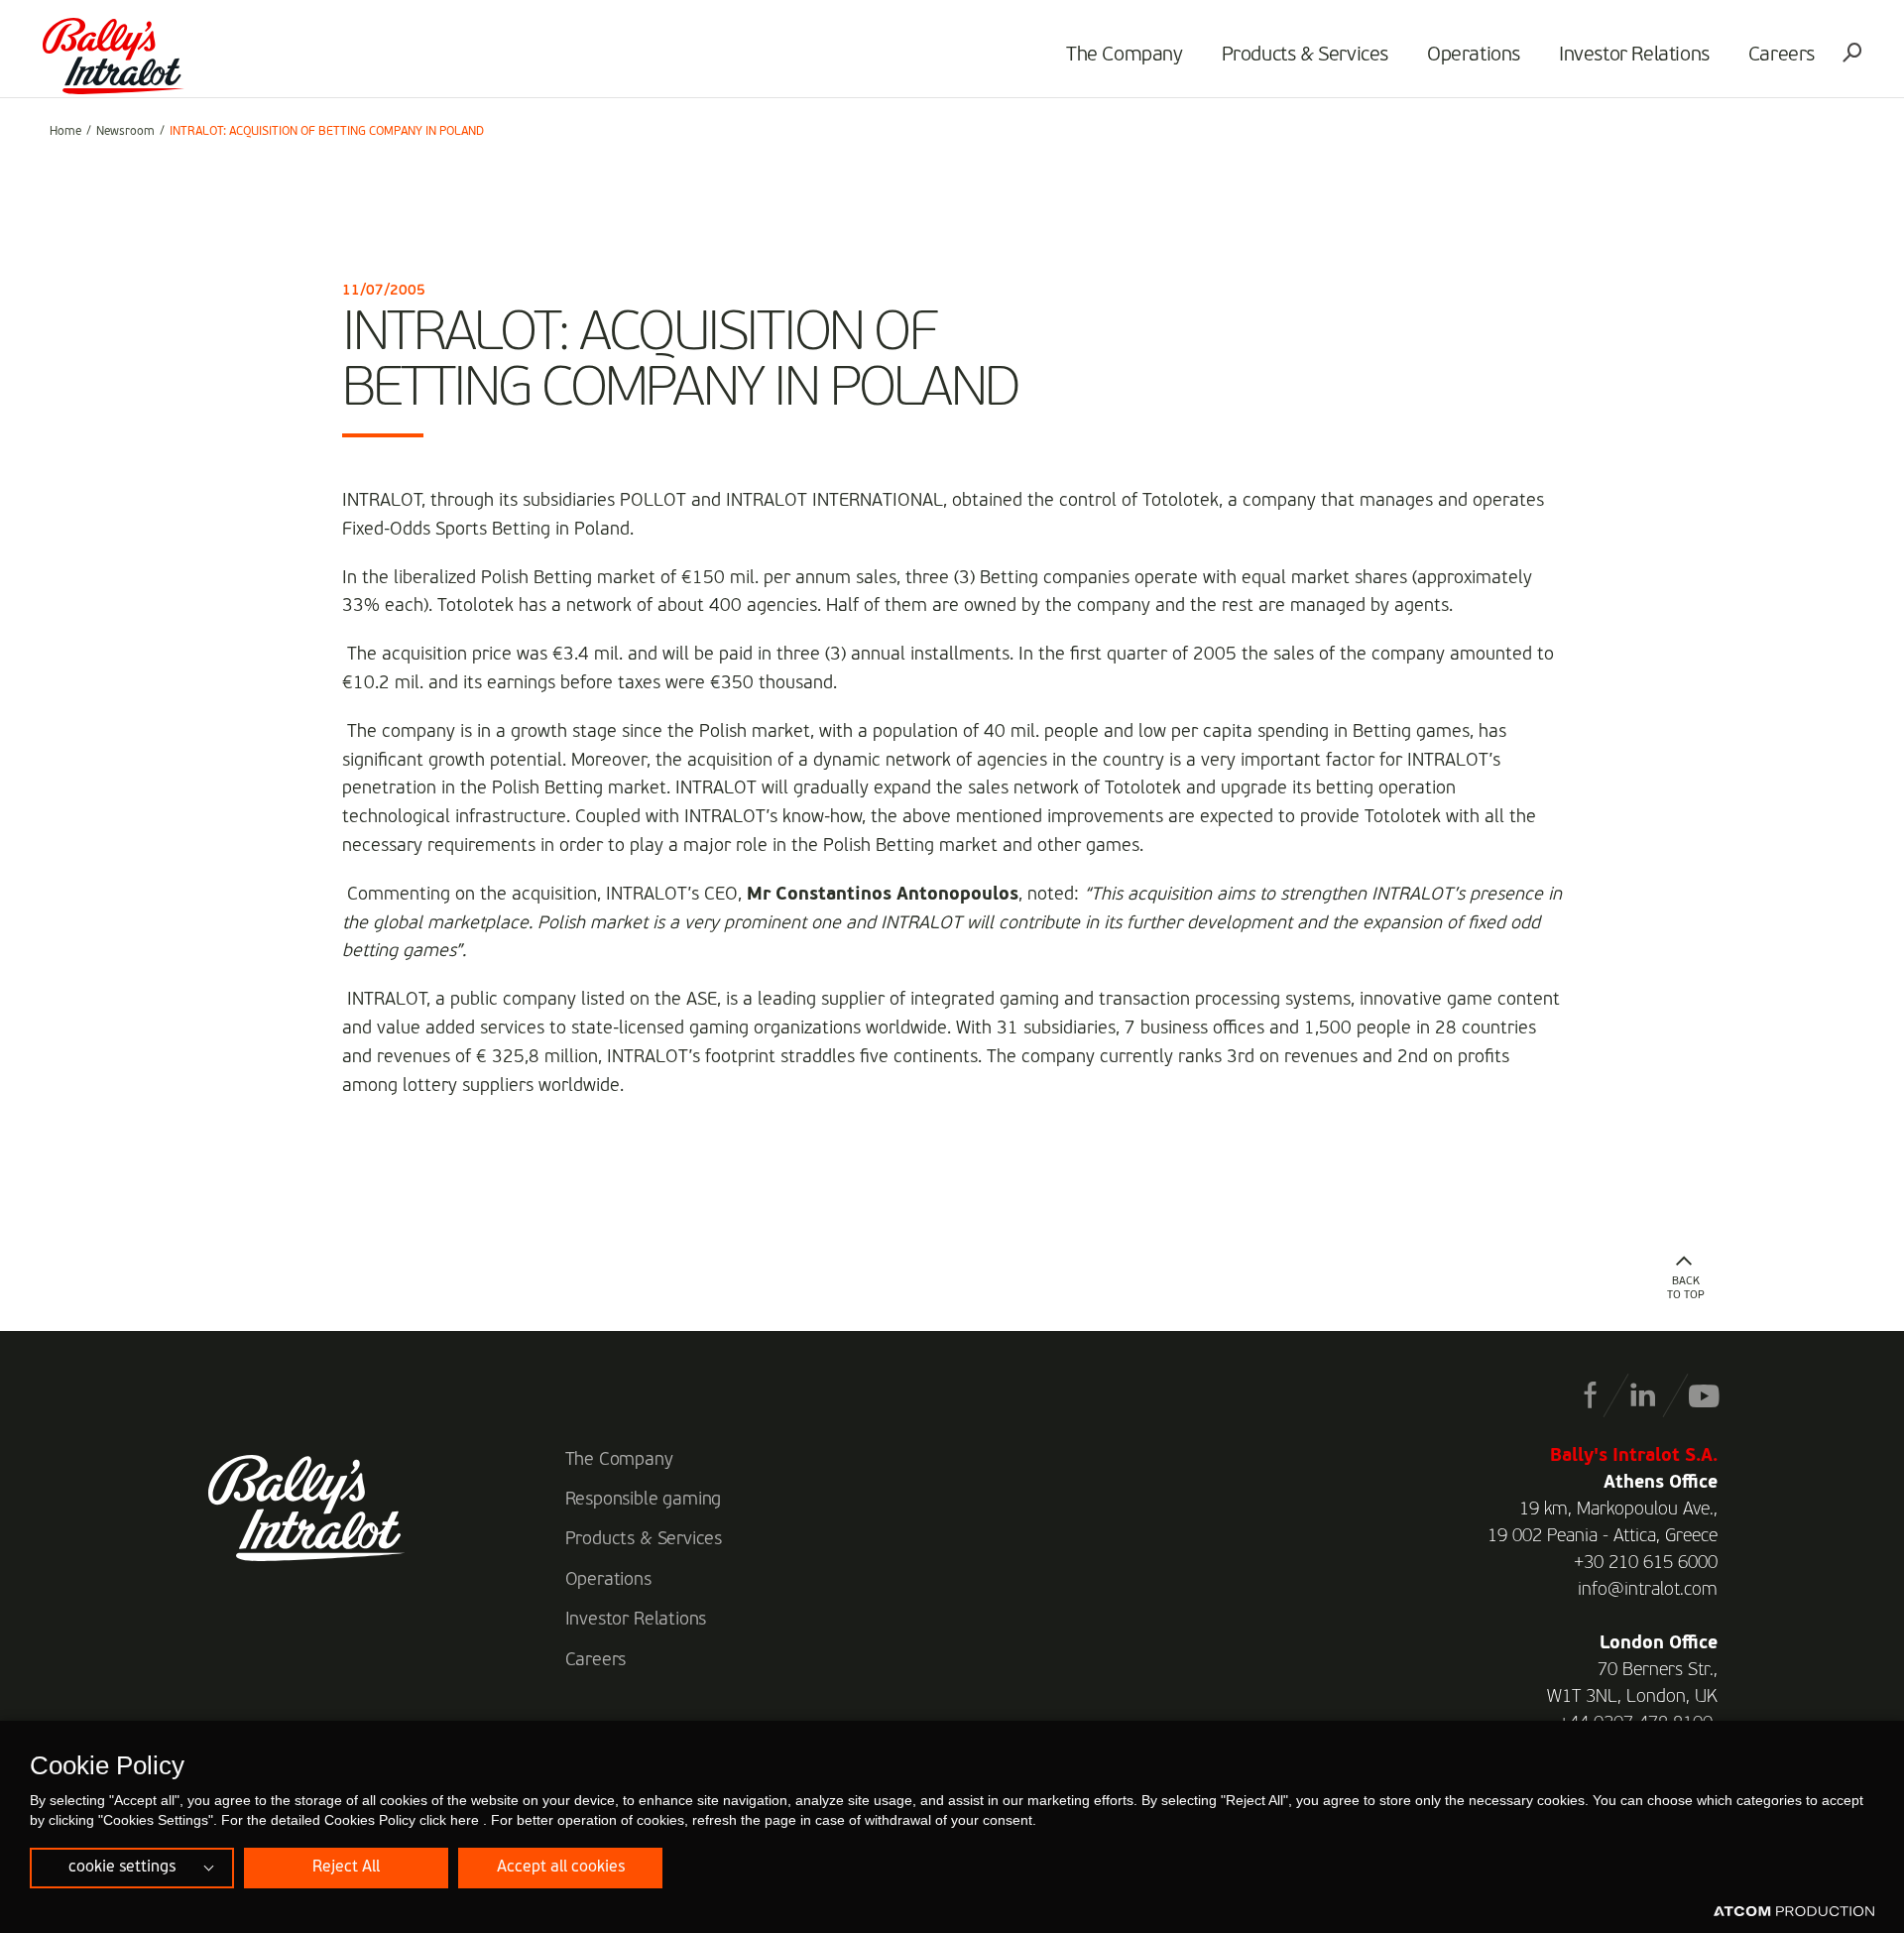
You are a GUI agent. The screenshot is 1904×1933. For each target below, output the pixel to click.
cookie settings (122, 1868)
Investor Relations (1634, 56)
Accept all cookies (561, 1868)
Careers (1782, 56)
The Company (1125, 56)
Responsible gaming (644, 1500)
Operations (1474, 56)
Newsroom (125, 132)
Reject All (346, 1868)
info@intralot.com (1648, 1590)
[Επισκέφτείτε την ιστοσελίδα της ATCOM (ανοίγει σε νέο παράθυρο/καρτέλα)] (1794, 1912)
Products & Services (1305, 56)
